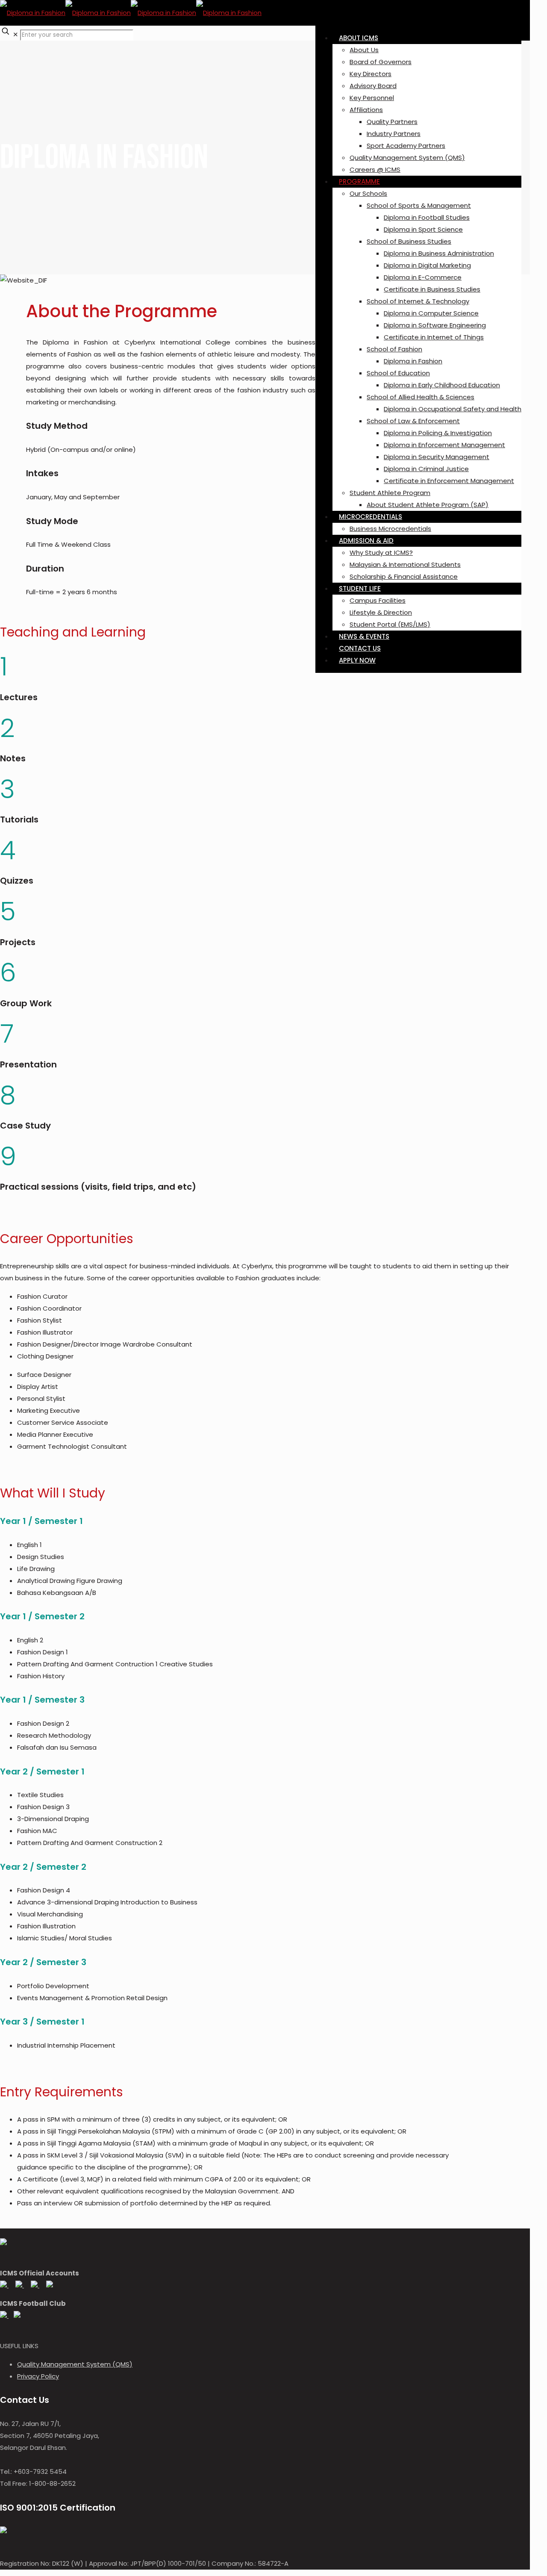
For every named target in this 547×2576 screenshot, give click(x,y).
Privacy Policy (38, 2376)
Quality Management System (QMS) (75, 2364)
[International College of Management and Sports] (131, 13)
